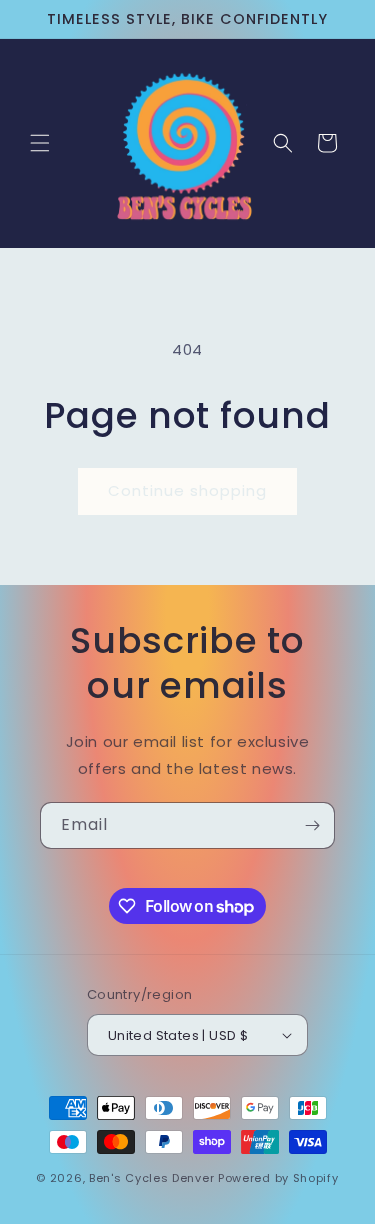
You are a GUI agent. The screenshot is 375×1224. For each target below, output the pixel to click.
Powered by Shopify (278, 1178)
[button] (40, 143)
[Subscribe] (312, 825)
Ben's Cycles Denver (151, 1178)
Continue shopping (187, 490)
